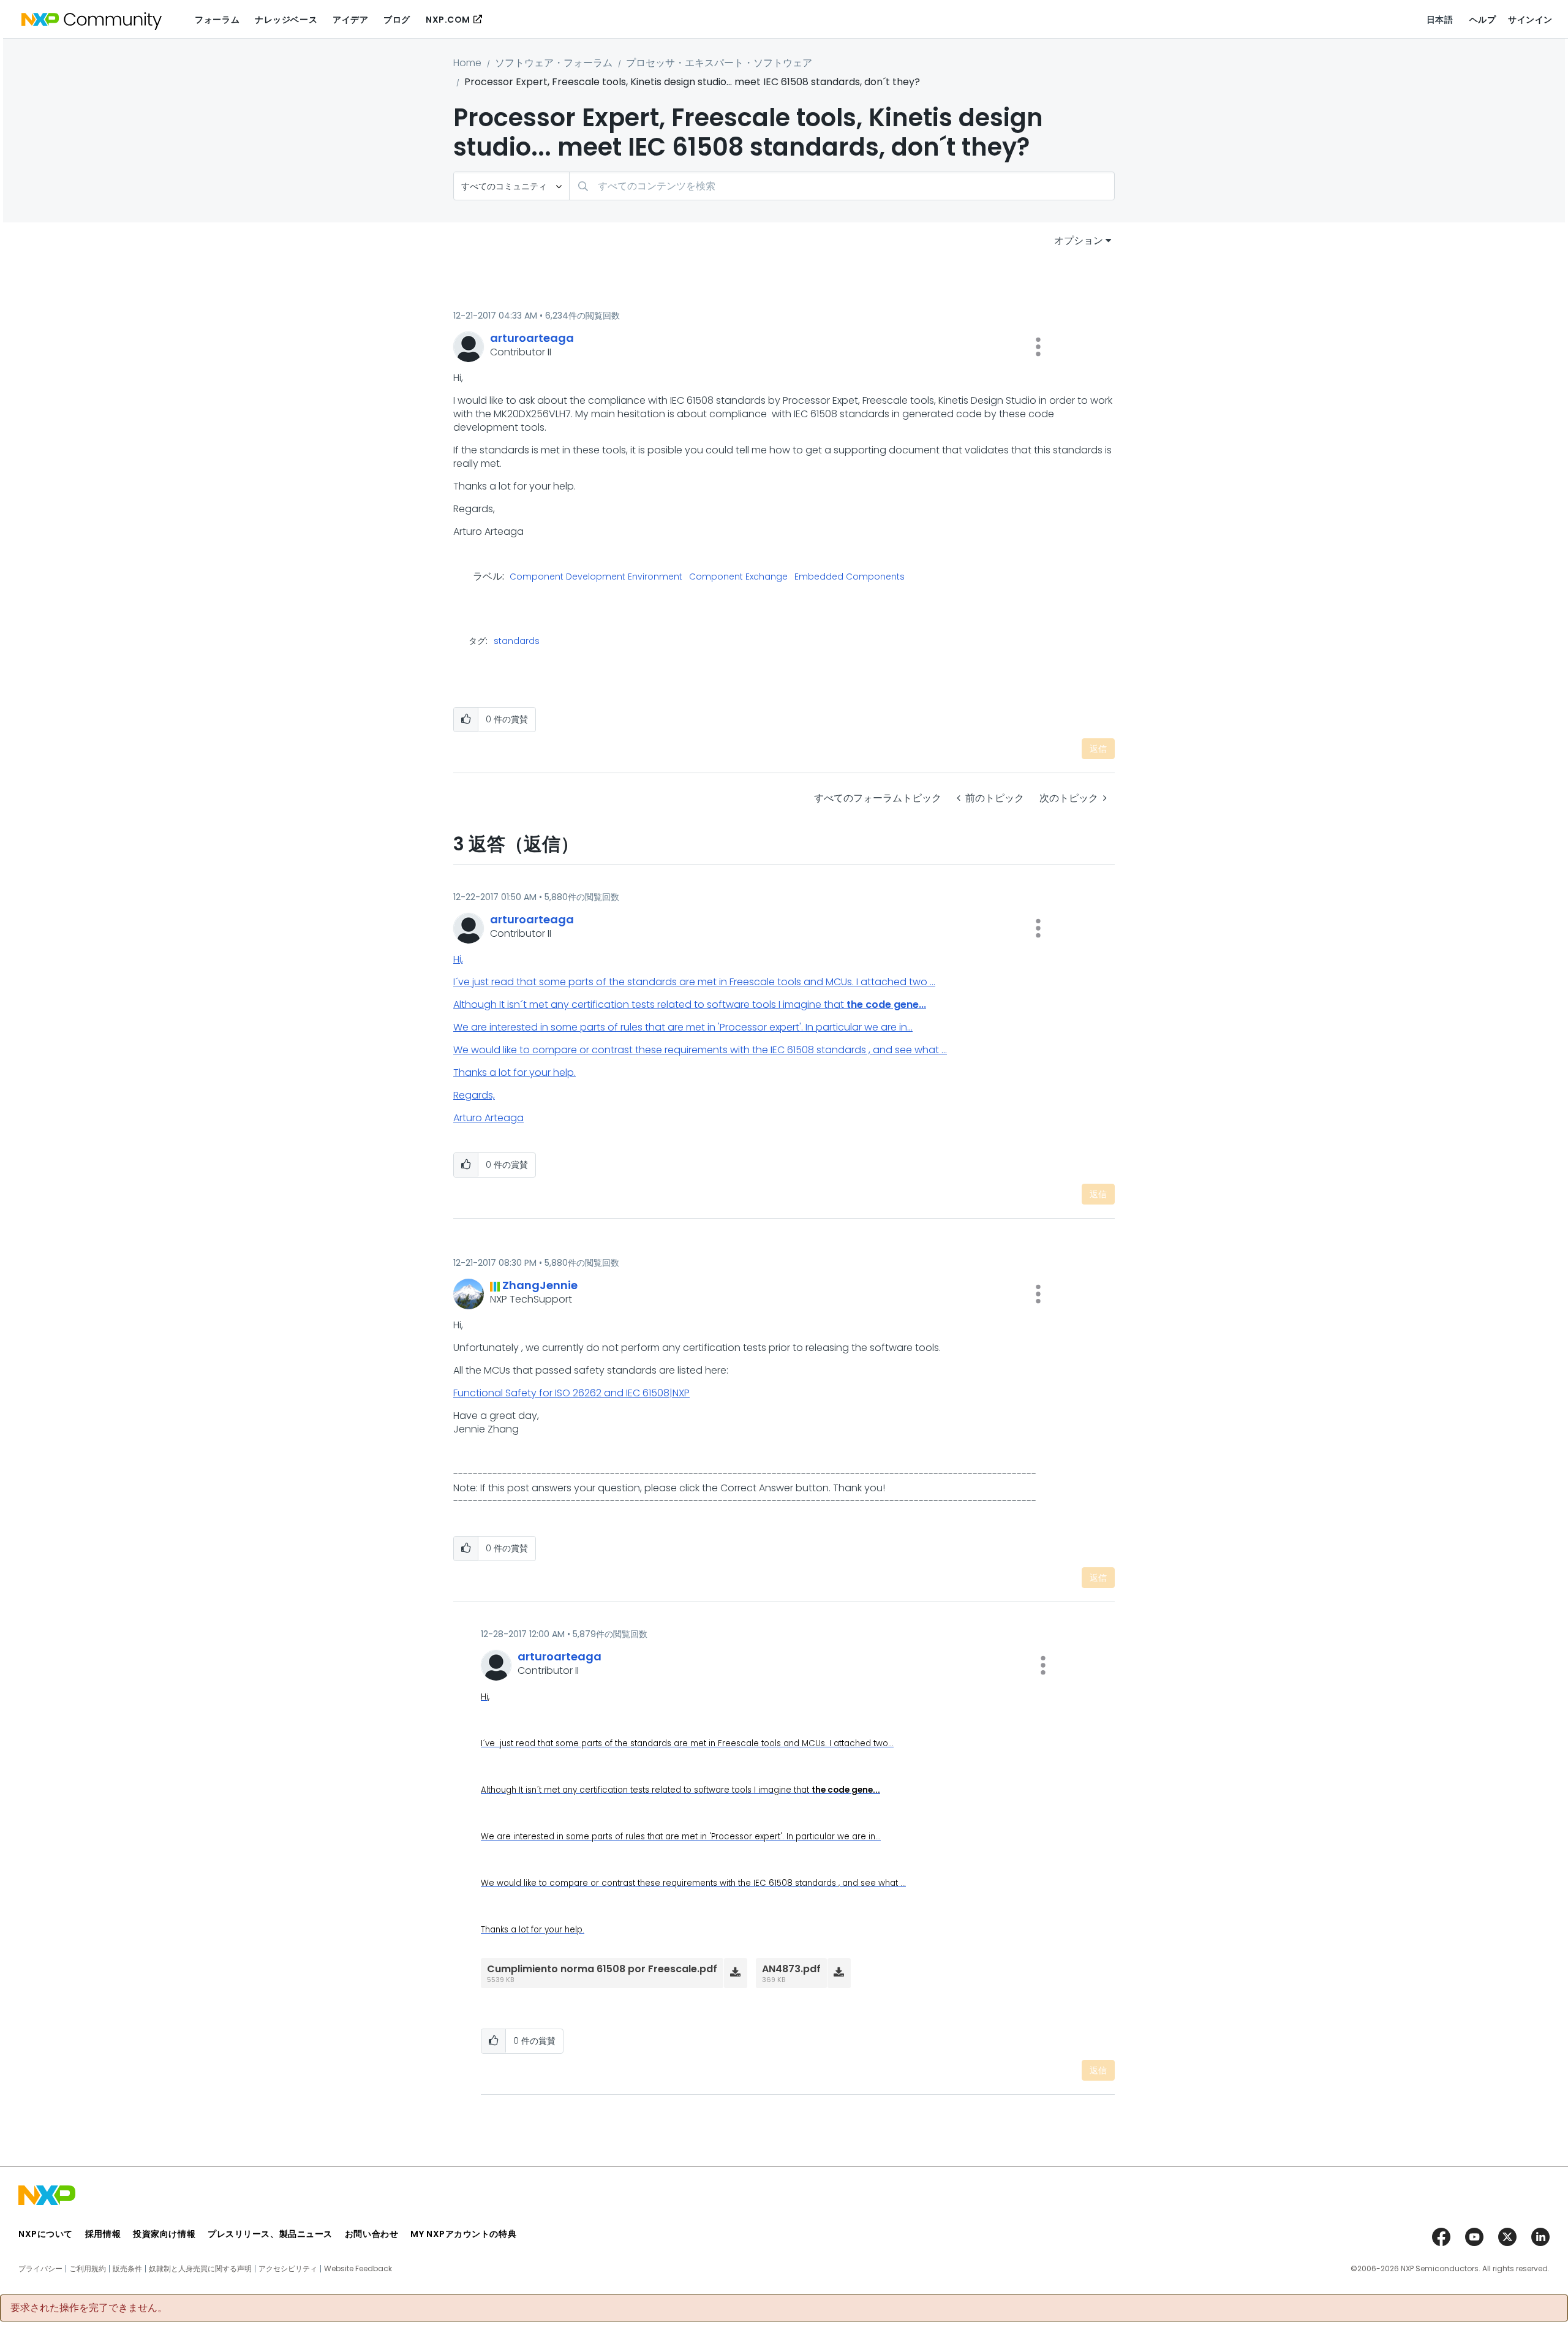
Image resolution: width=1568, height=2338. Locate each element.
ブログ (397, 20)
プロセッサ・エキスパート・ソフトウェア (719, 63)
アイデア (350, 20)
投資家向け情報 (164, 2234)
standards (517, 641)
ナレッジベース (286, 20)
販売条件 (127, 2269)
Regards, (474, 1095)
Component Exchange (738, 577)
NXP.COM (448, 20)
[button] (1038, 347)
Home (467, 63)
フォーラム (217, 20)
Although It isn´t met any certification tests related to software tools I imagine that (690, 1004)
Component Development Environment (596, 577)
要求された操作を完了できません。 (89, 2308)
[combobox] (842, 186)
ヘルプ (1483, 20)
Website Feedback (358, 2269)
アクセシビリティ (288, 2269)
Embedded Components (850, 577)
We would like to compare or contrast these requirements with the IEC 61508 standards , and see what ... (700, 1050)
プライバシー (40, 2269)
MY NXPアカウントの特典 (463, 2234)
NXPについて (46, 2234)
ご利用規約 (88, 2269)
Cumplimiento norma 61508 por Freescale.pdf (602, 1969)
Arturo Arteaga (488, 1118)
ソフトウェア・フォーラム (554, 63)
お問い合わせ (371, 2234)
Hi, (458, 959)
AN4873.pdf (791, 1969)
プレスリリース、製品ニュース (270, 2234)
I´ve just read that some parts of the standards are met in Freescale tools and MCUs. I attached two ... (694, 982)
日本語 (1440, 20)
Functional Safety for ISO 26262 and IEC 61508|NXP (571, 1393)
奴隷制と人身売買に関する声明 (200, 2269)
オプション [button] (1079, 240)
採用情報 (103, 2234)
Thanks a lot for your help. (514, 1073)
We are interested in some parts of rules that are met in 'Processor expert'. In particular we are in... (683, 1027)
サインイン (1530, 20)
